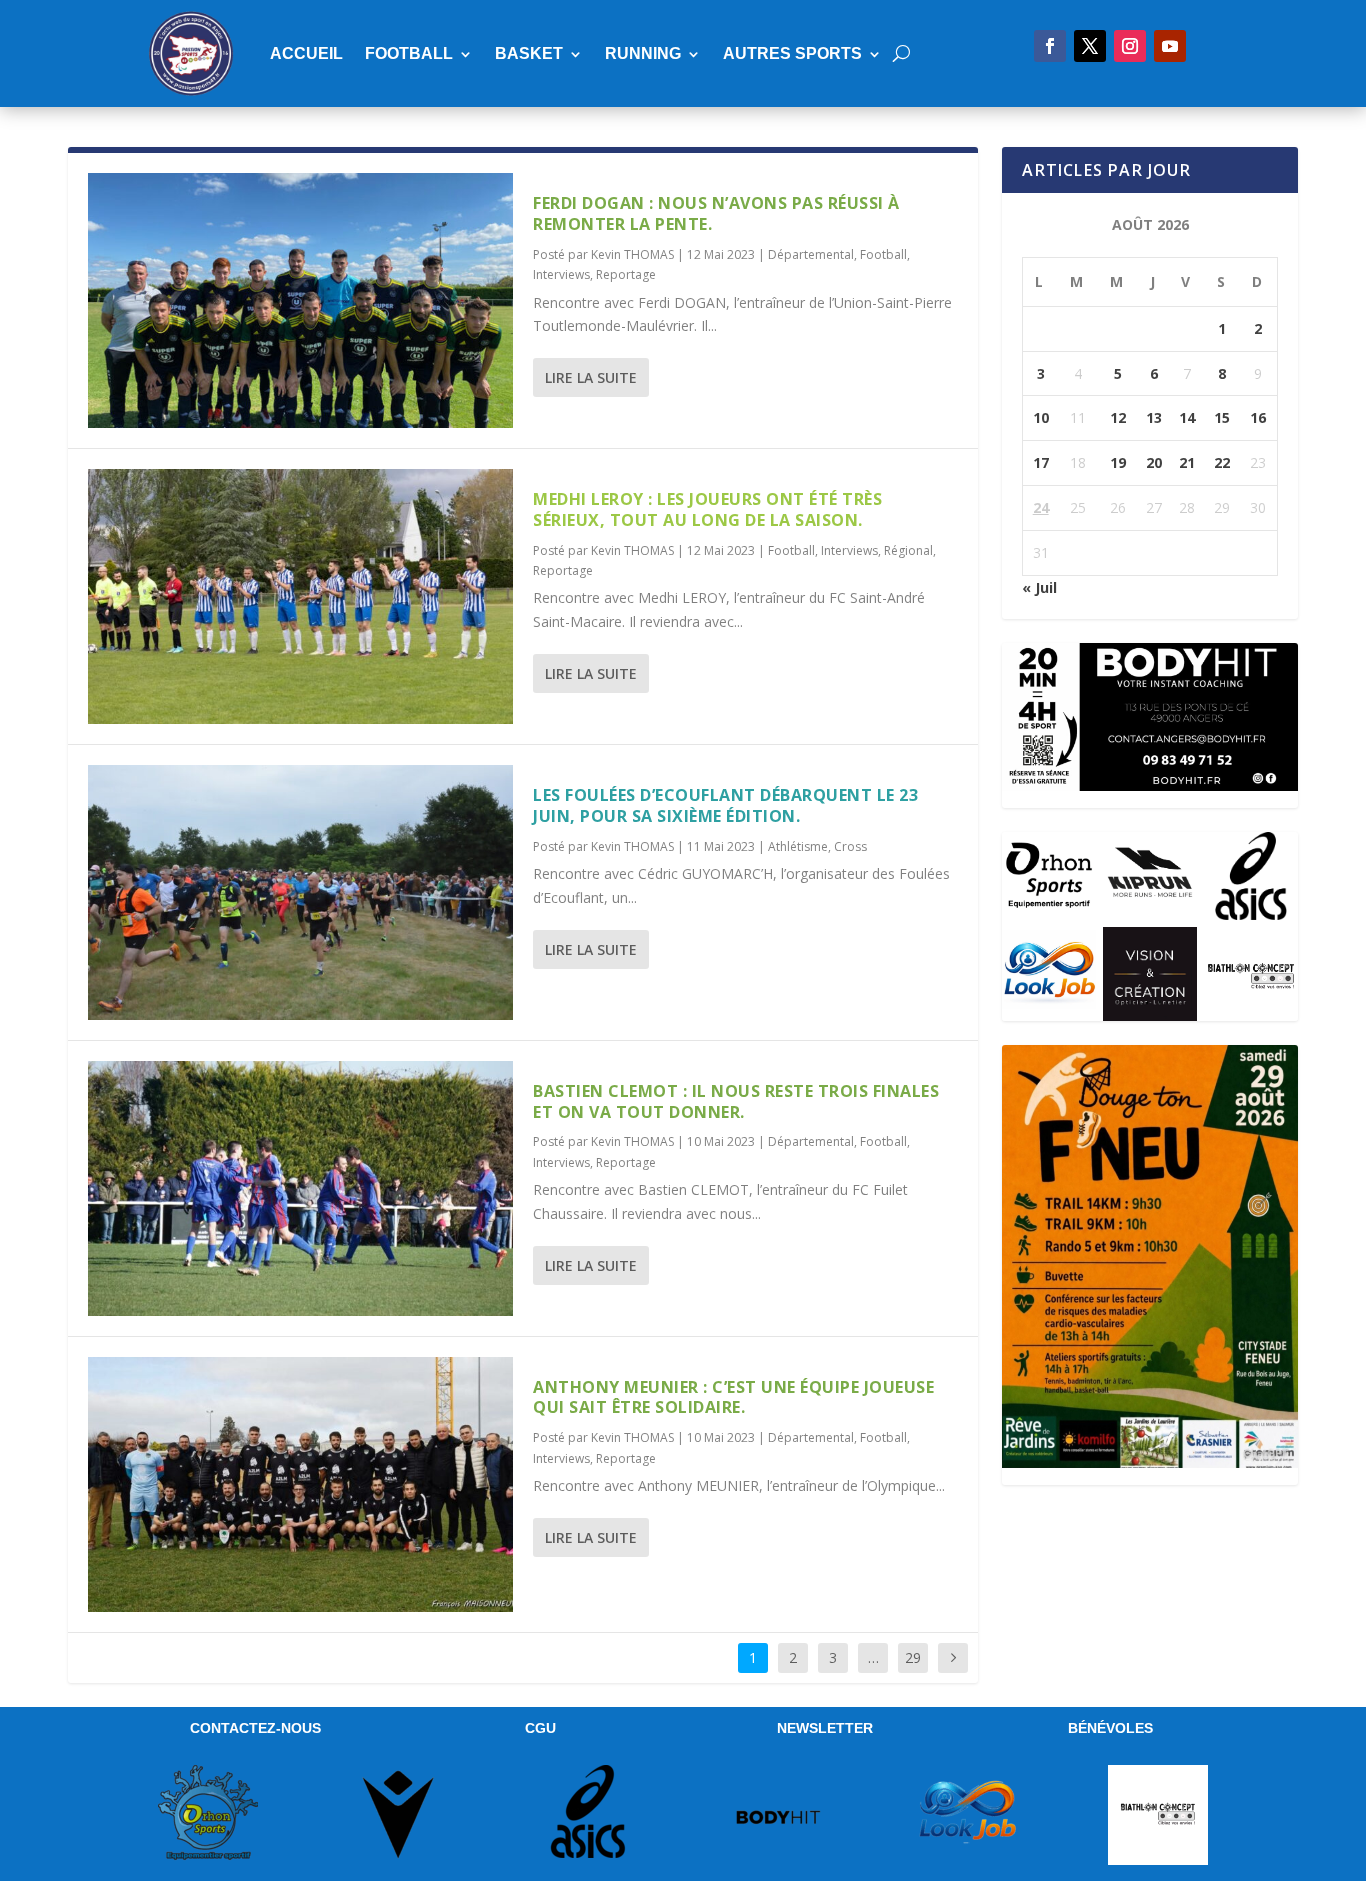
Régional (908, 550)
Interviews (561, 274)
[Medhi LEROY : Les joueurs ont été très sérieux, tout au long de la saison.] (300, 596)
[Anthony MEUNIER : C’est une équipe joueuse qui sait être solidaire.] (300, 1484)
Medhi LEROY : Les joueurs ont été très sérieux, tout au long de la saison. (707, 509)
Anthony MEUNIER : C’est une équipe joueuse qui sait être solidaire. (733, 1397)
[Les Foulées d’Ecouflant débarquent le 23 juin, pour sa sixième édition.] (300, 892)
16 (1258, 417)
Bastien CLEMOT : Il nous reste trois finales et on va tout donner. (736, 1101)
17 (1041, 462)
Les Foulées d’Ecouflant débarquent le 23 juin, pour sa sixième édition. (725, 805)
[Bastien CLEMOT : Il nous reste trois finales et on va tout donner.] (300, 1188)
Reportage (626, 274)
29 (913, 1657)
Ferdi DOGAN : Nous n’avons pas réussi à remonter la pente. (716, 213)
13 (1154, 417)
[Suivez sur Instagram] (1130, 46)
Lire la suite (591, 377)
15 (1222, 417)
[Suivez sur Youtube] (1170, 46)
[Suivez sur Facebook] (1050, 46)
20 (1154, 462)
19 (1118, 462)
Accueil (306, 53)
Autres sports (792, 53)
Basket (529, 53)
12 (1118, 417)
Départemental (811, 254)
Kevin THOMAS (632, 254)
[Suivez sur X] (1090, 46)
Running (643, 53)
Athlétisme (798, 846)
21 (1187, 462)
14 (1187, 417)
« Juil (1039, 587)
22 (1222, 462)
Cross (850, 846)
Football (409, 53)
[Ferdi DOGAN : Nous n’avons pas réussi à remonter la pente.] (300, 300)
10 (1041, 417)
